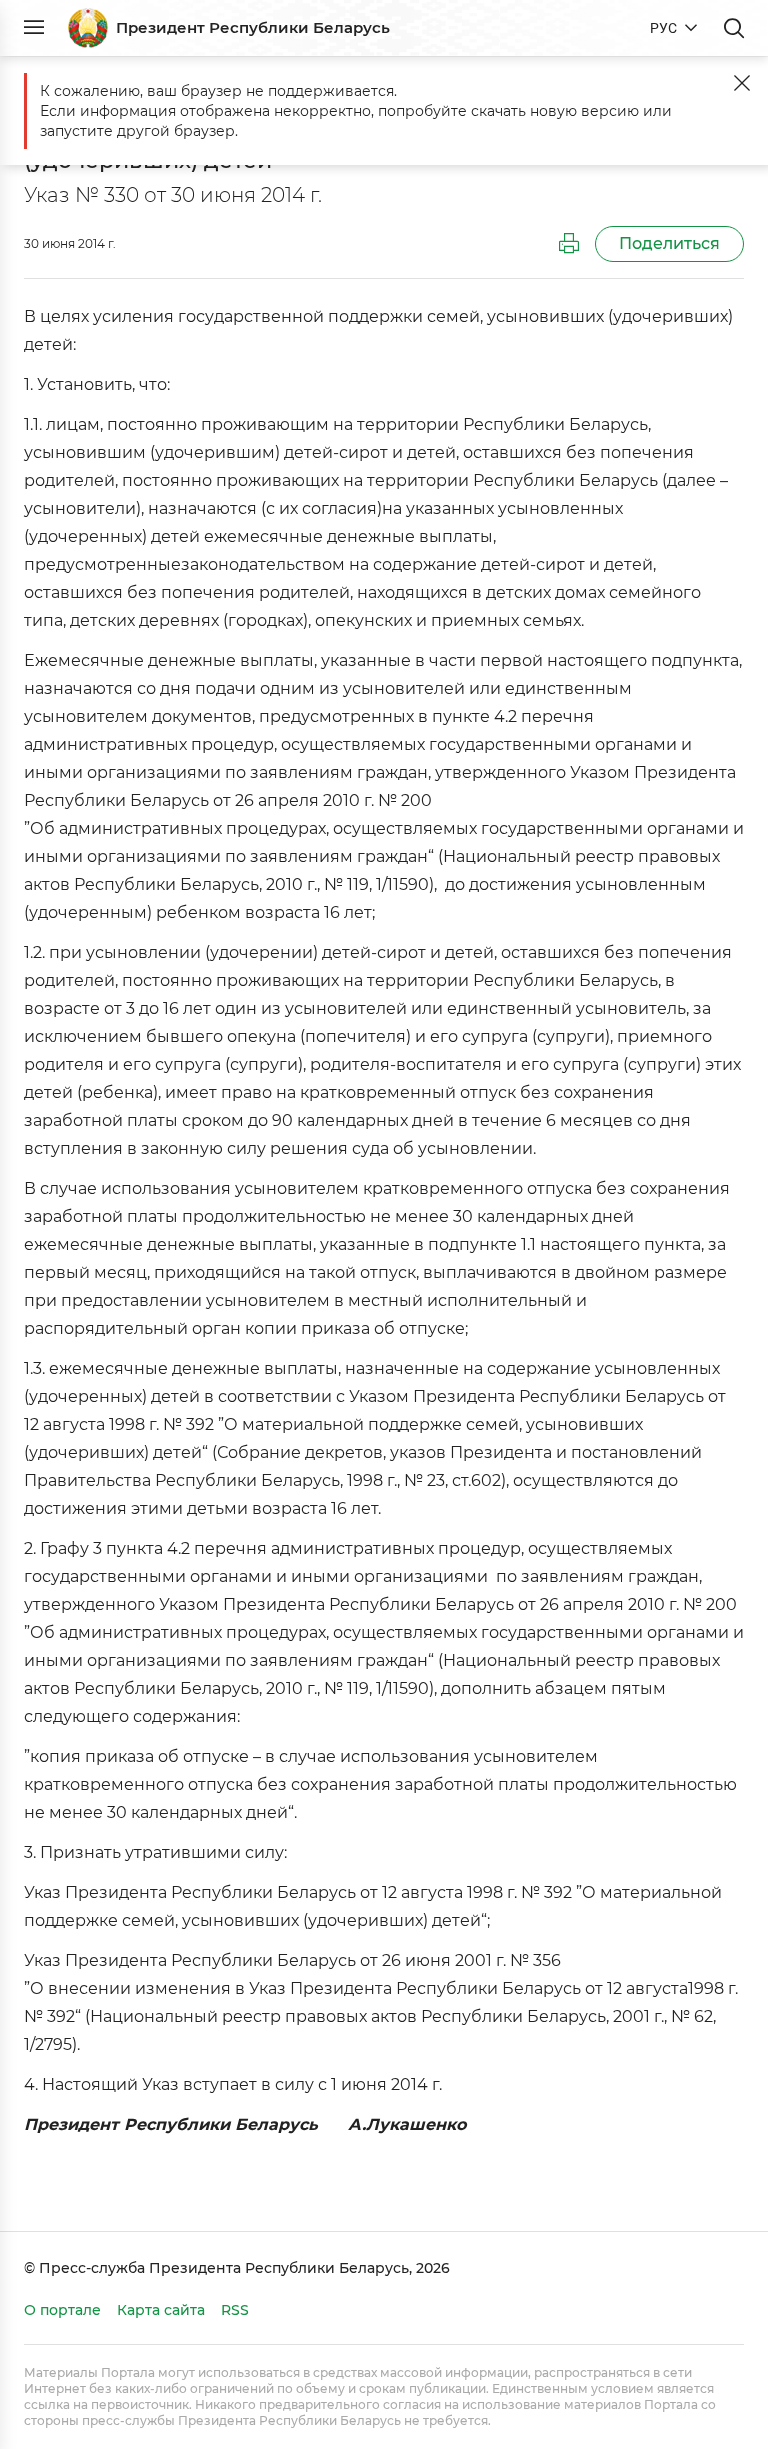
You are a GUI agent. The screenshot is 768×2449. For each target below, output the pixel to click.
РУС (663, 28)
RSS (235, 2310)
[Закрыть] (742, 83)
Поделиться (669, 243)
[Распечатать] (569, 244)
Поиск (734, 28)
